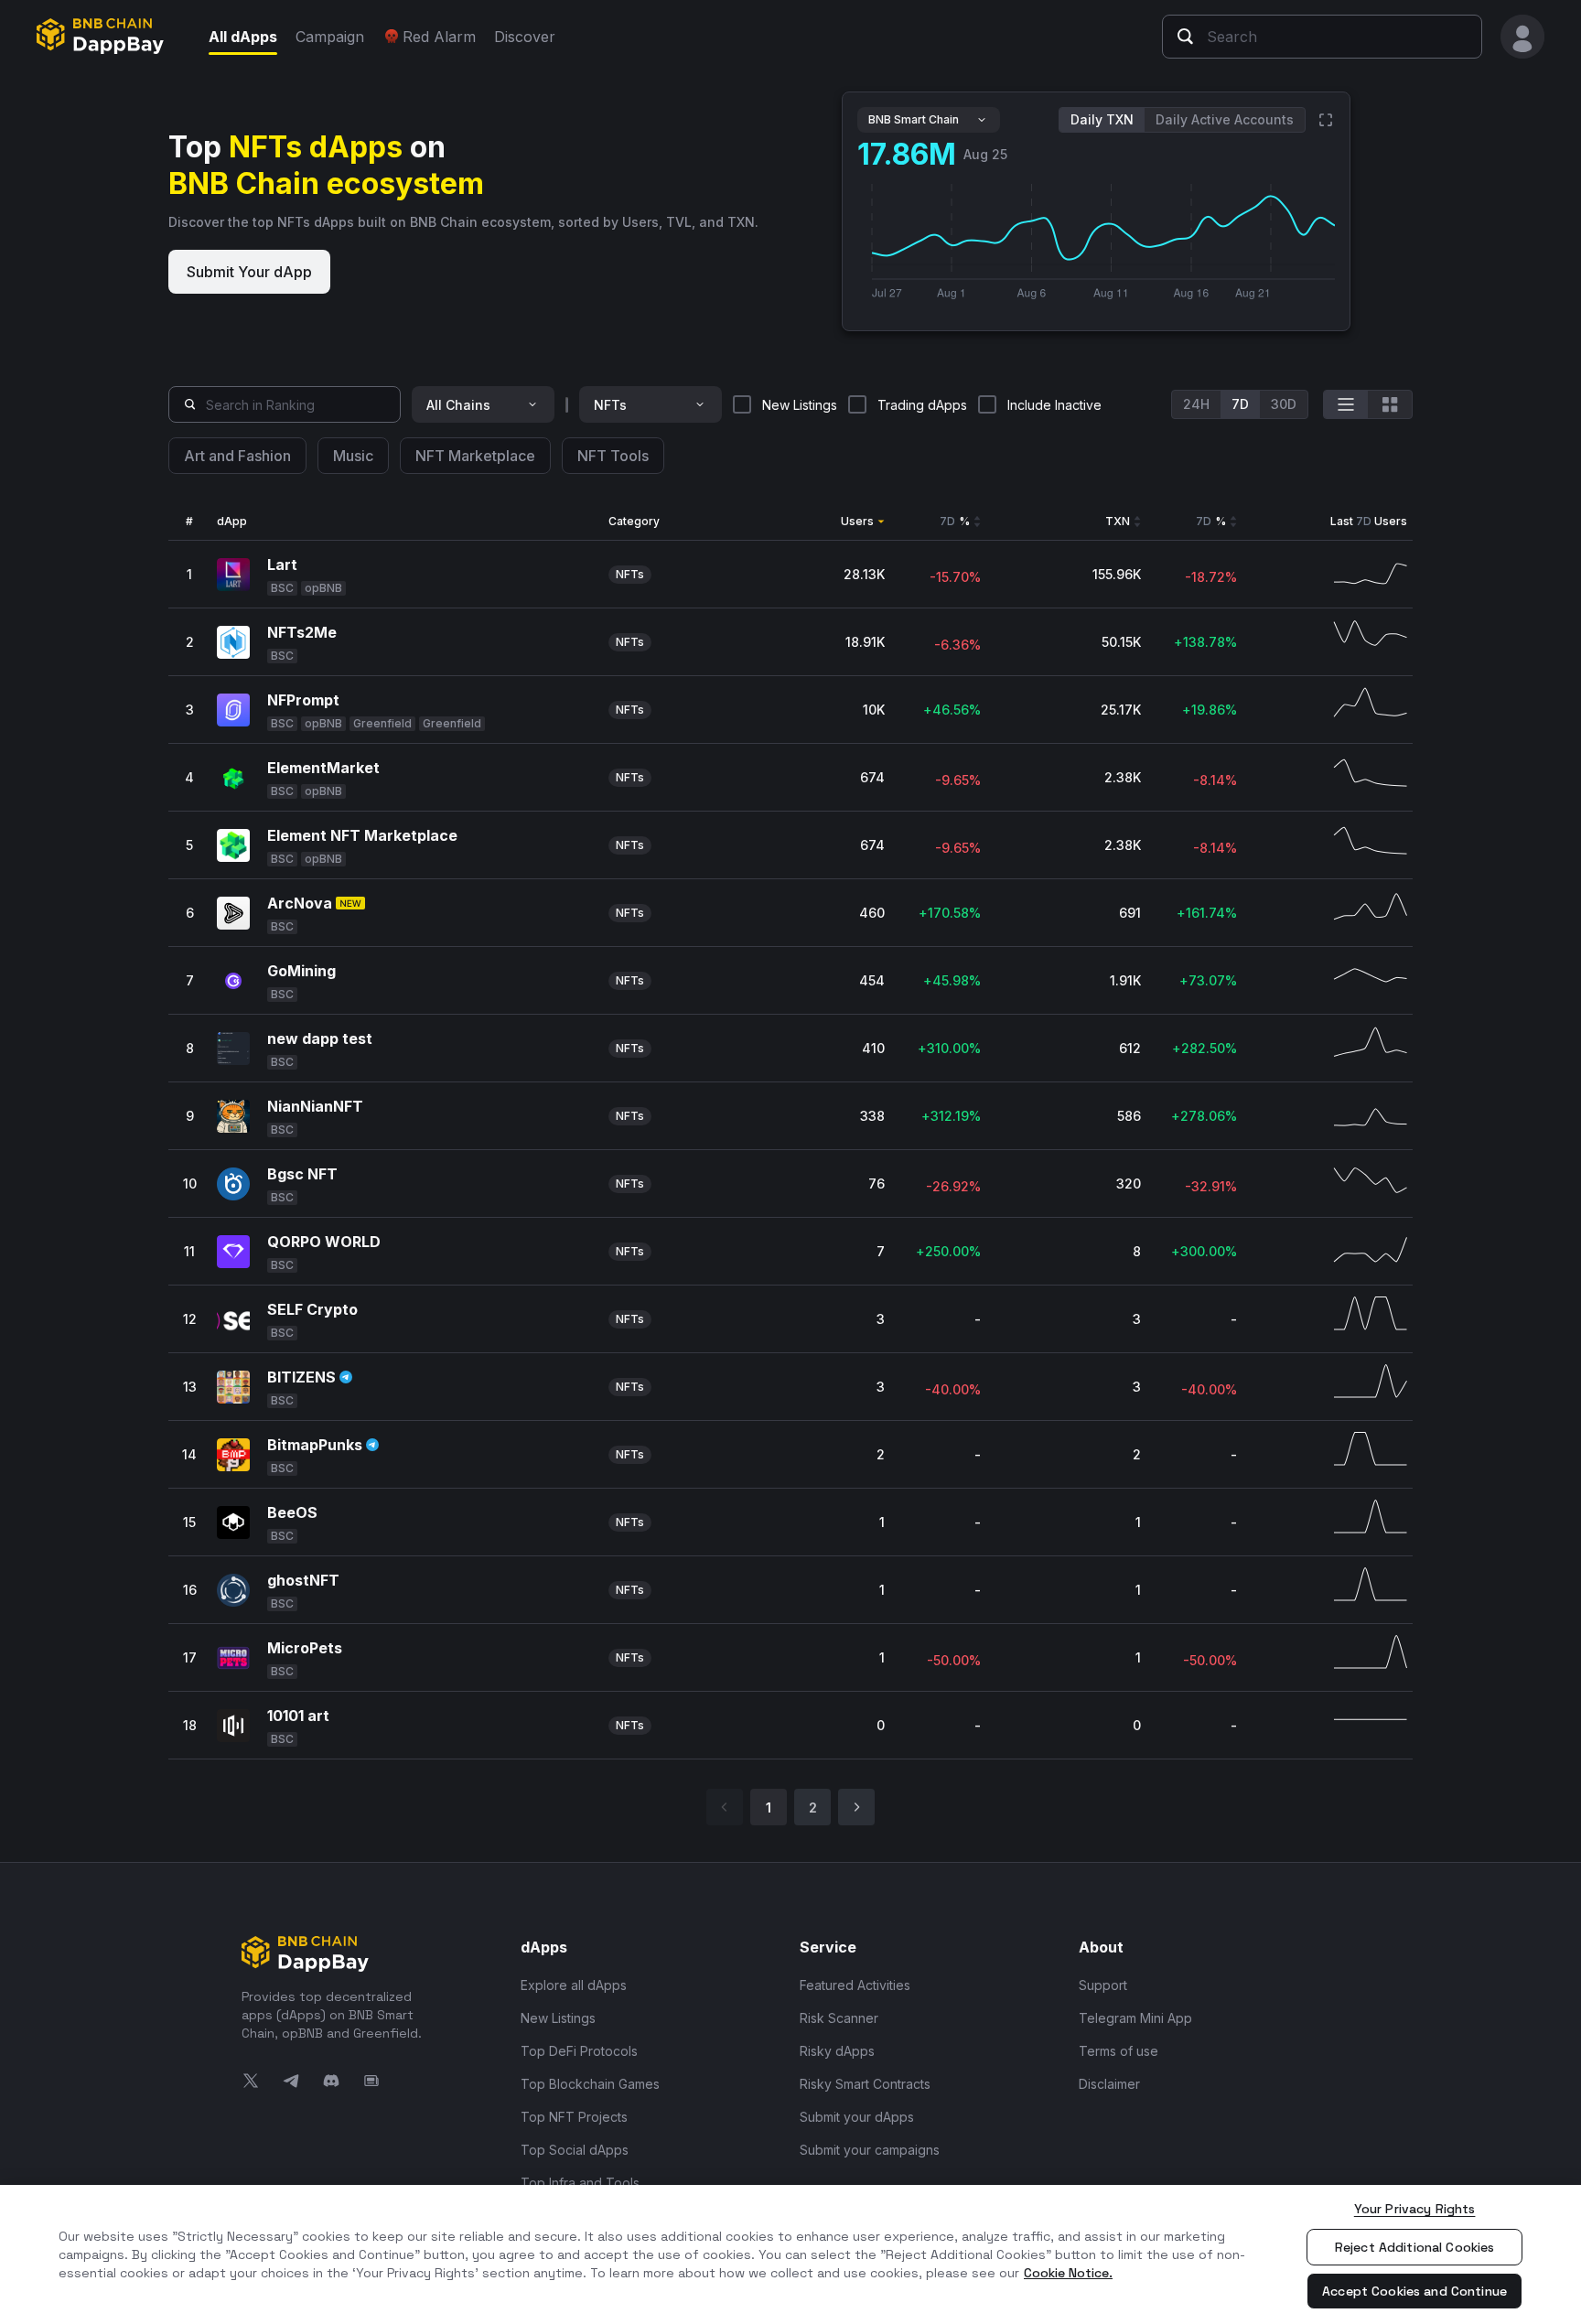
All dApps (243, 37)
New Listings (558, 2018)
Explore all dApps (574, 1985)
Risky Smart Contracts (865, 2084)
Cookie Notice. (1068, 2273)
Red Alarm (439, 37)
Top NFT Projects (574, 2117)
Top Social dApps (575, 2150)
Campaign (330, 37)
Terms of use (1119, 2051)
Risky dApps (837, 2051)
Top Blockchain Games (590, 2084)
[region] (790, 2254)
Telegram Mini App (1135, 2018)
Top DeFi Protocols (579, 2051)
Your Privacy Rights (1415, 2209)
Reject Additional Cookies (1415, 2247)
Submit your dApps (857, 2117)
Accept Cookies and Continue (1414, 2291)
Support (1103, 1985)
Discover (525, 37)
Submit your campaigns (870, 2150)
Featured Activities (855, 1985)
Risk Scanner (839, 2018)
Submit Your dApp (249, 272)
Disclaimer (1109, 2084)
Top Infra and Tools (580, 2183)
